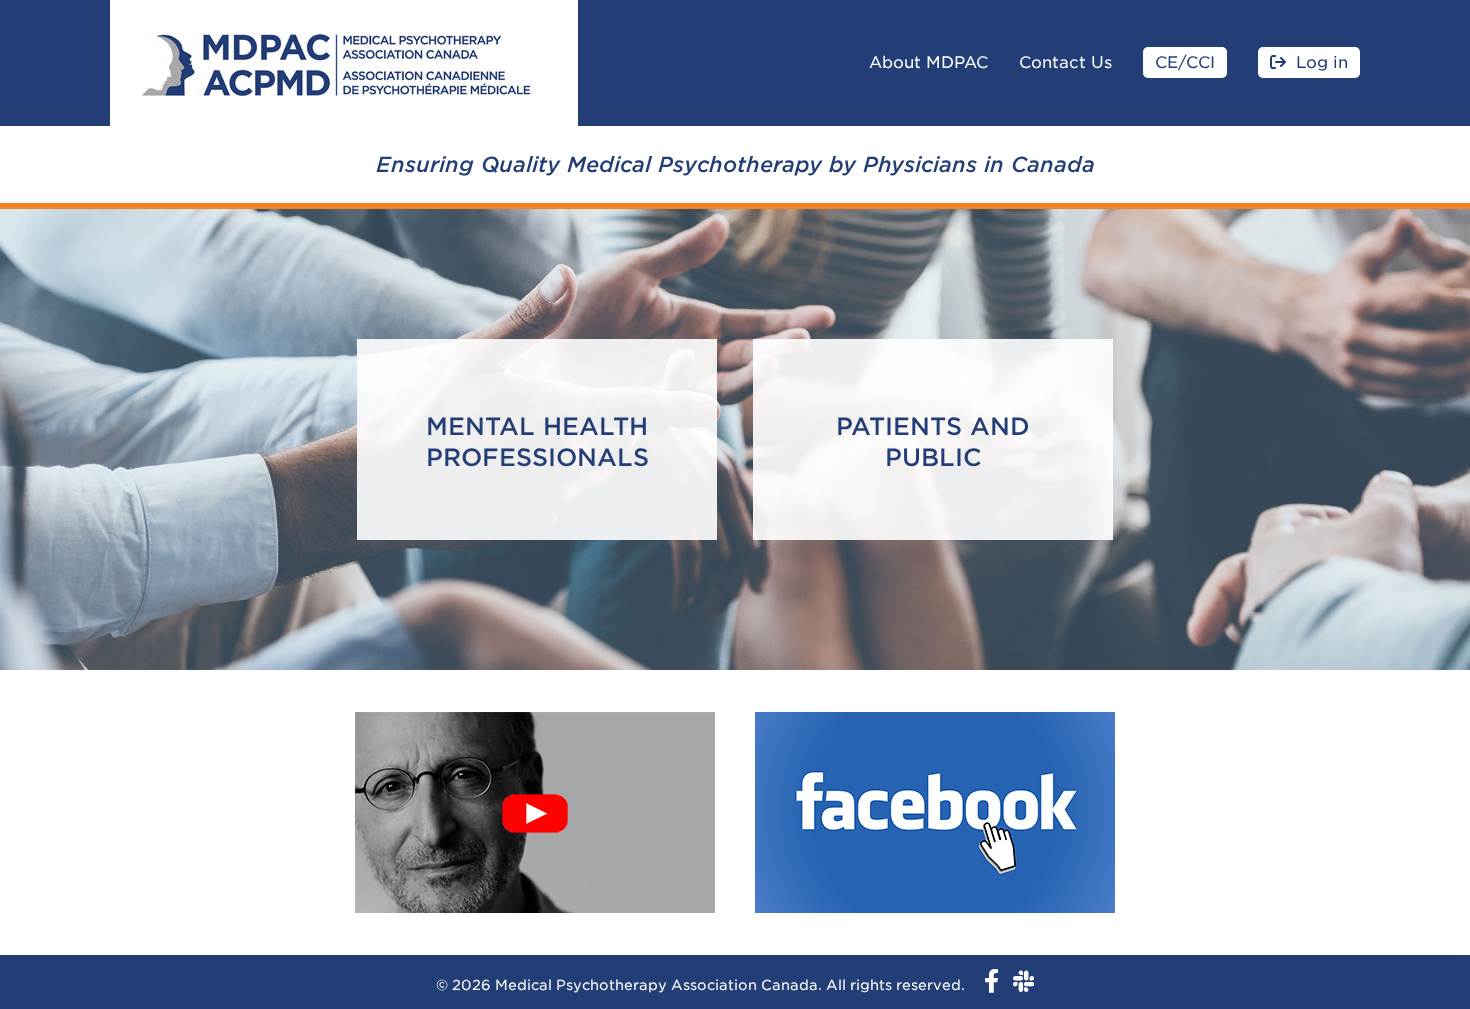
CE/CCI (1185, 62)
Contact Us (1065, 62)
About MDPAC (928, 62)
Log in (1322, 62)
